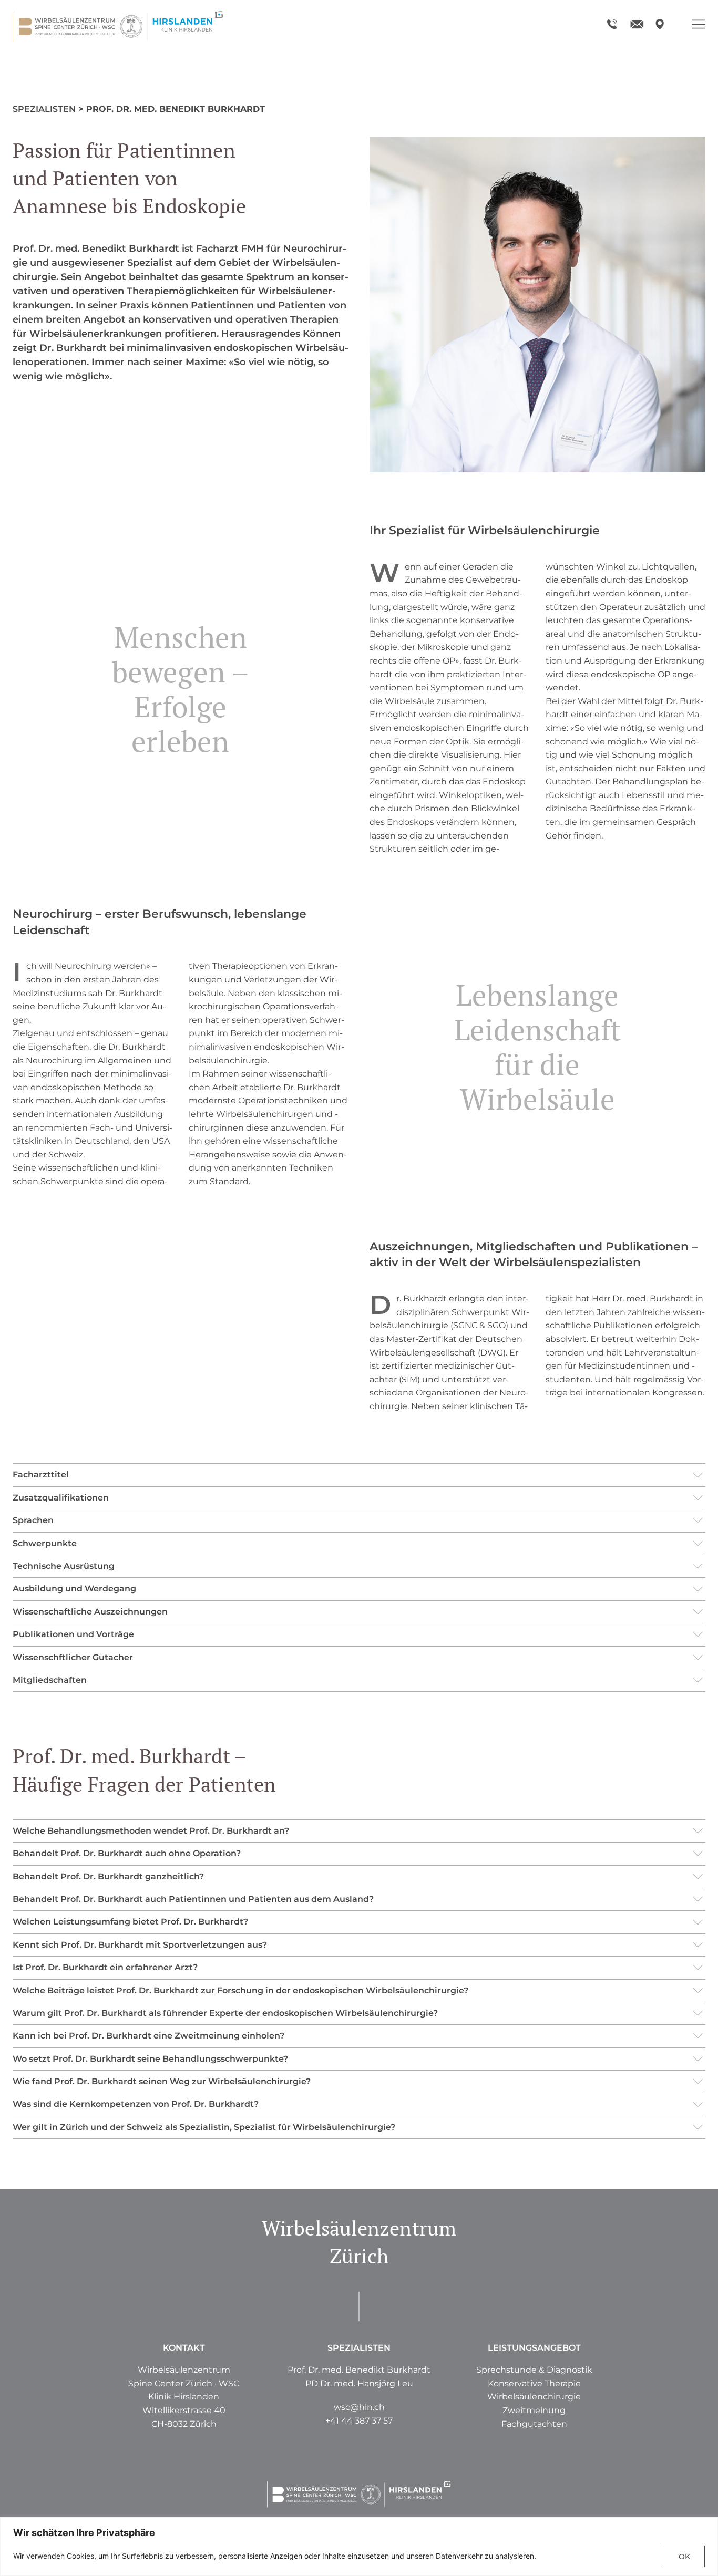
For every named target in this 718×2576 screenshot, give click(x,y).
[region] (359, 2547)
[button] (534, 2411)
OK (684, 2557)
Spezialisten (44, 109)
